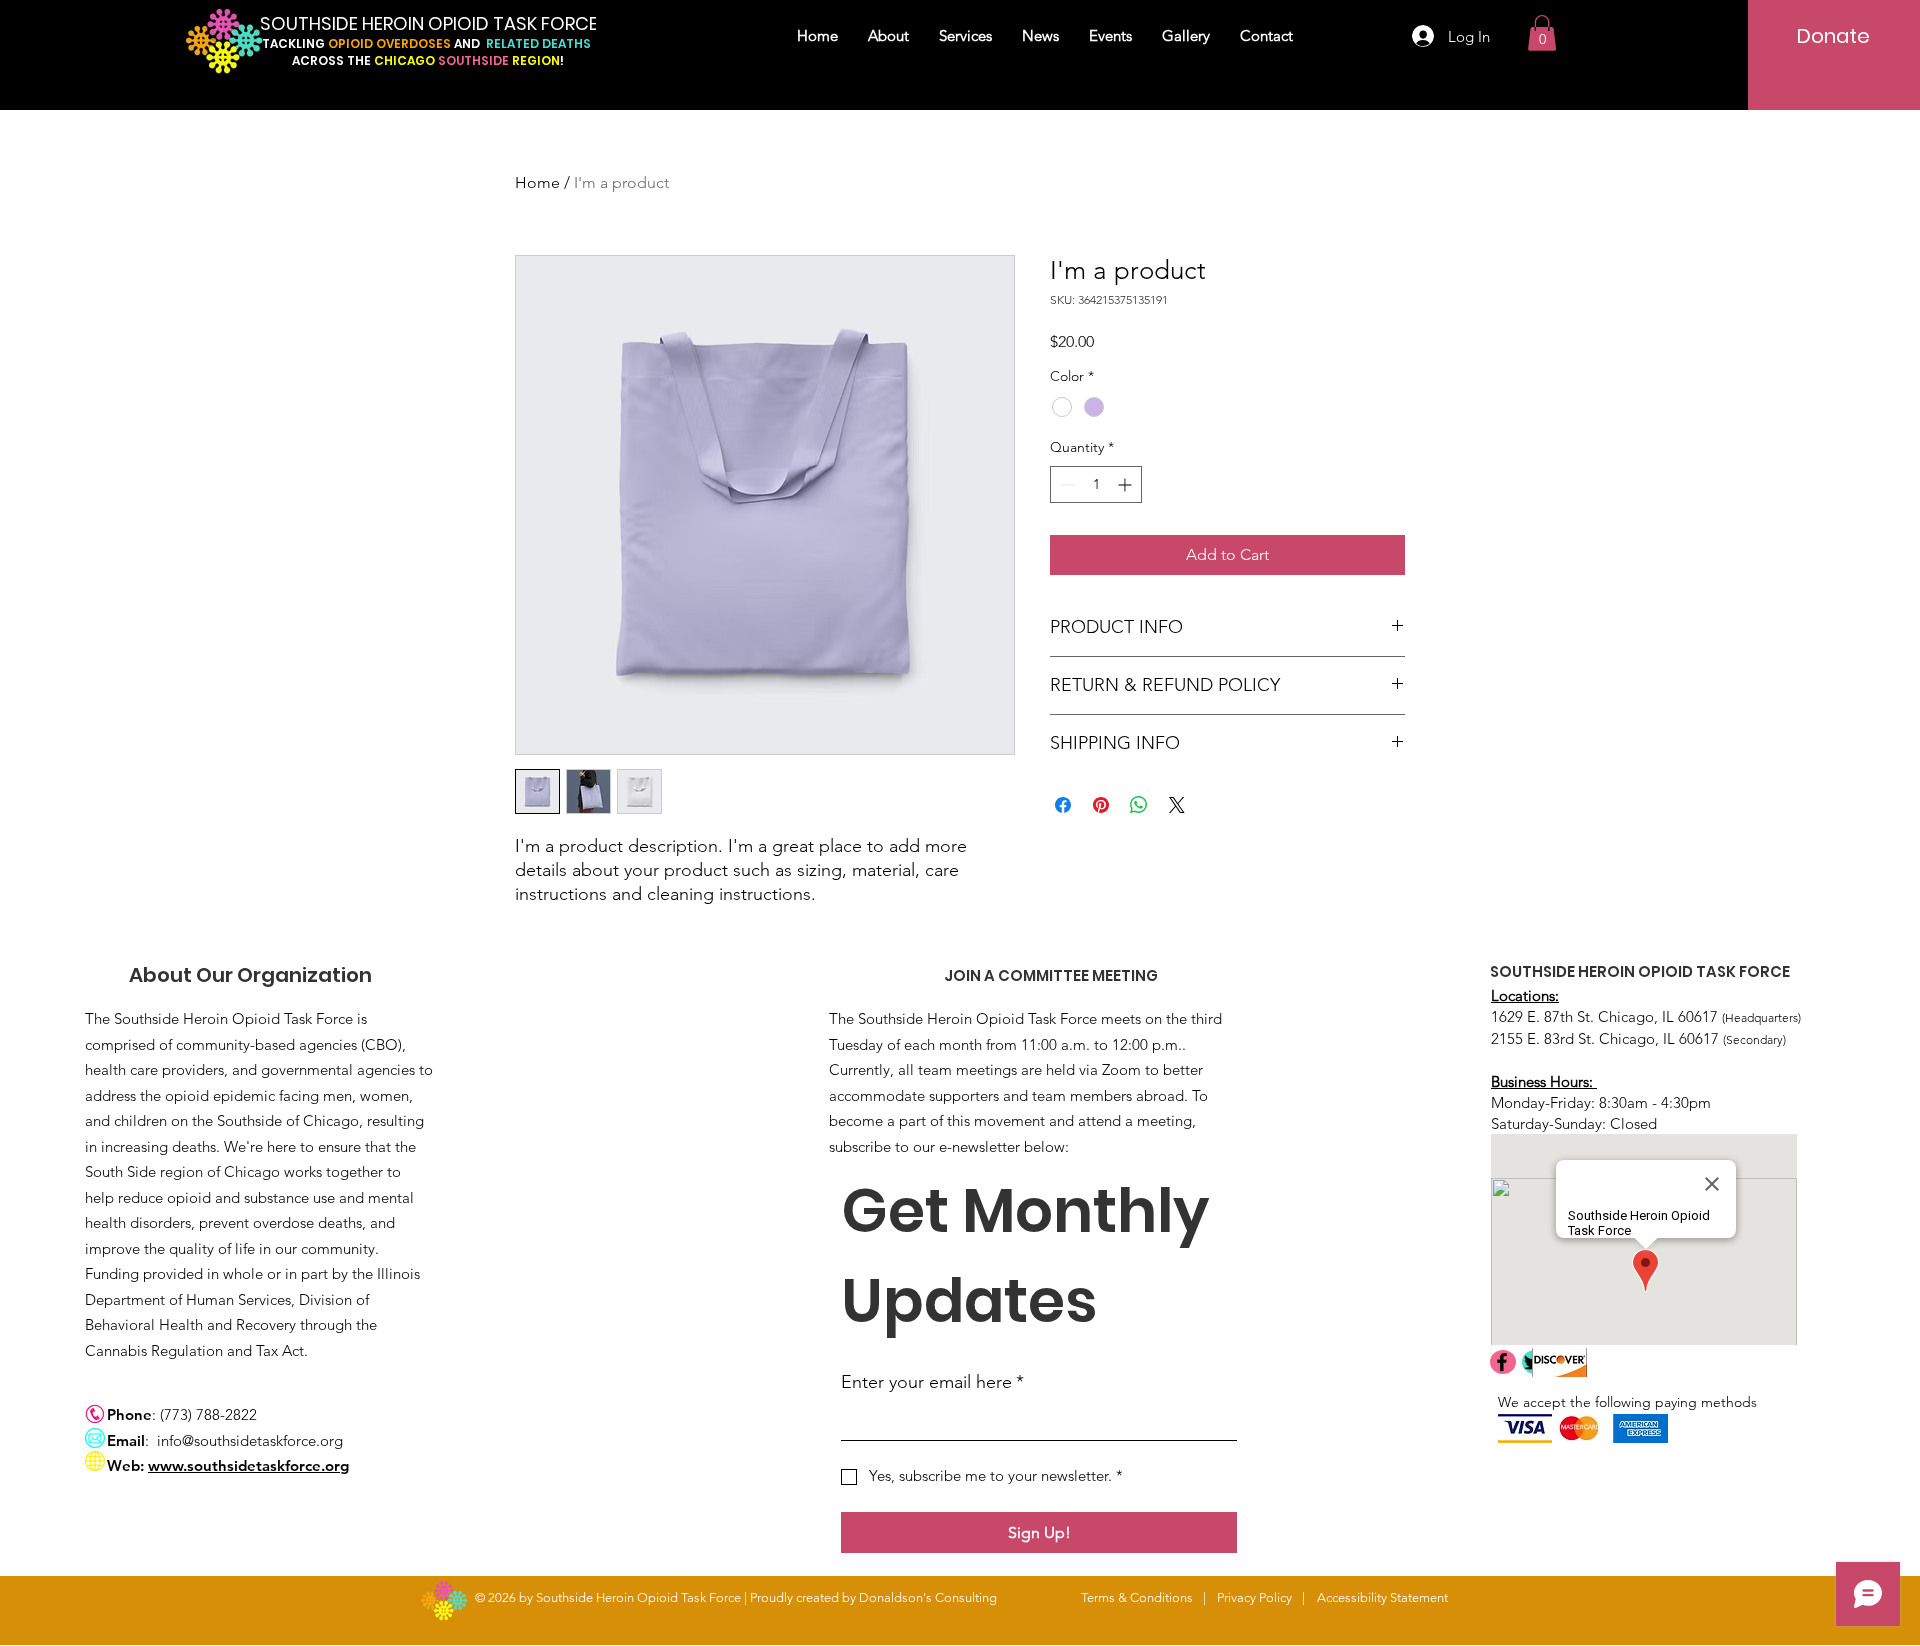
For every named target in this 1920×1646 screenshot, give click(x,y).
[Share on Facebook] (1063, 805)
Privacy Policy (1254, 1597)
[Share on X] (1177, 805)
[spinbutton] (1096, 484)
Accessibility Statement (1382, 1597)
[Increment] (1126, 484)
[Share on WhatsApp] (1139, 805)
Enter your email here (932, 1382)
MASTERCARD (1580, 1427)
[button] (1542, 33)
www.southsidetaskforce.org (248, 1465)
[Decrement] (1065, 484)
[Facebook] (1502, 1362)
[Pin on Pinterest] (1101, 805)
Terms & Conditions (1137, 1597)
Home (537, 182)
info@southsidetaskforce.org (250, 1440)
